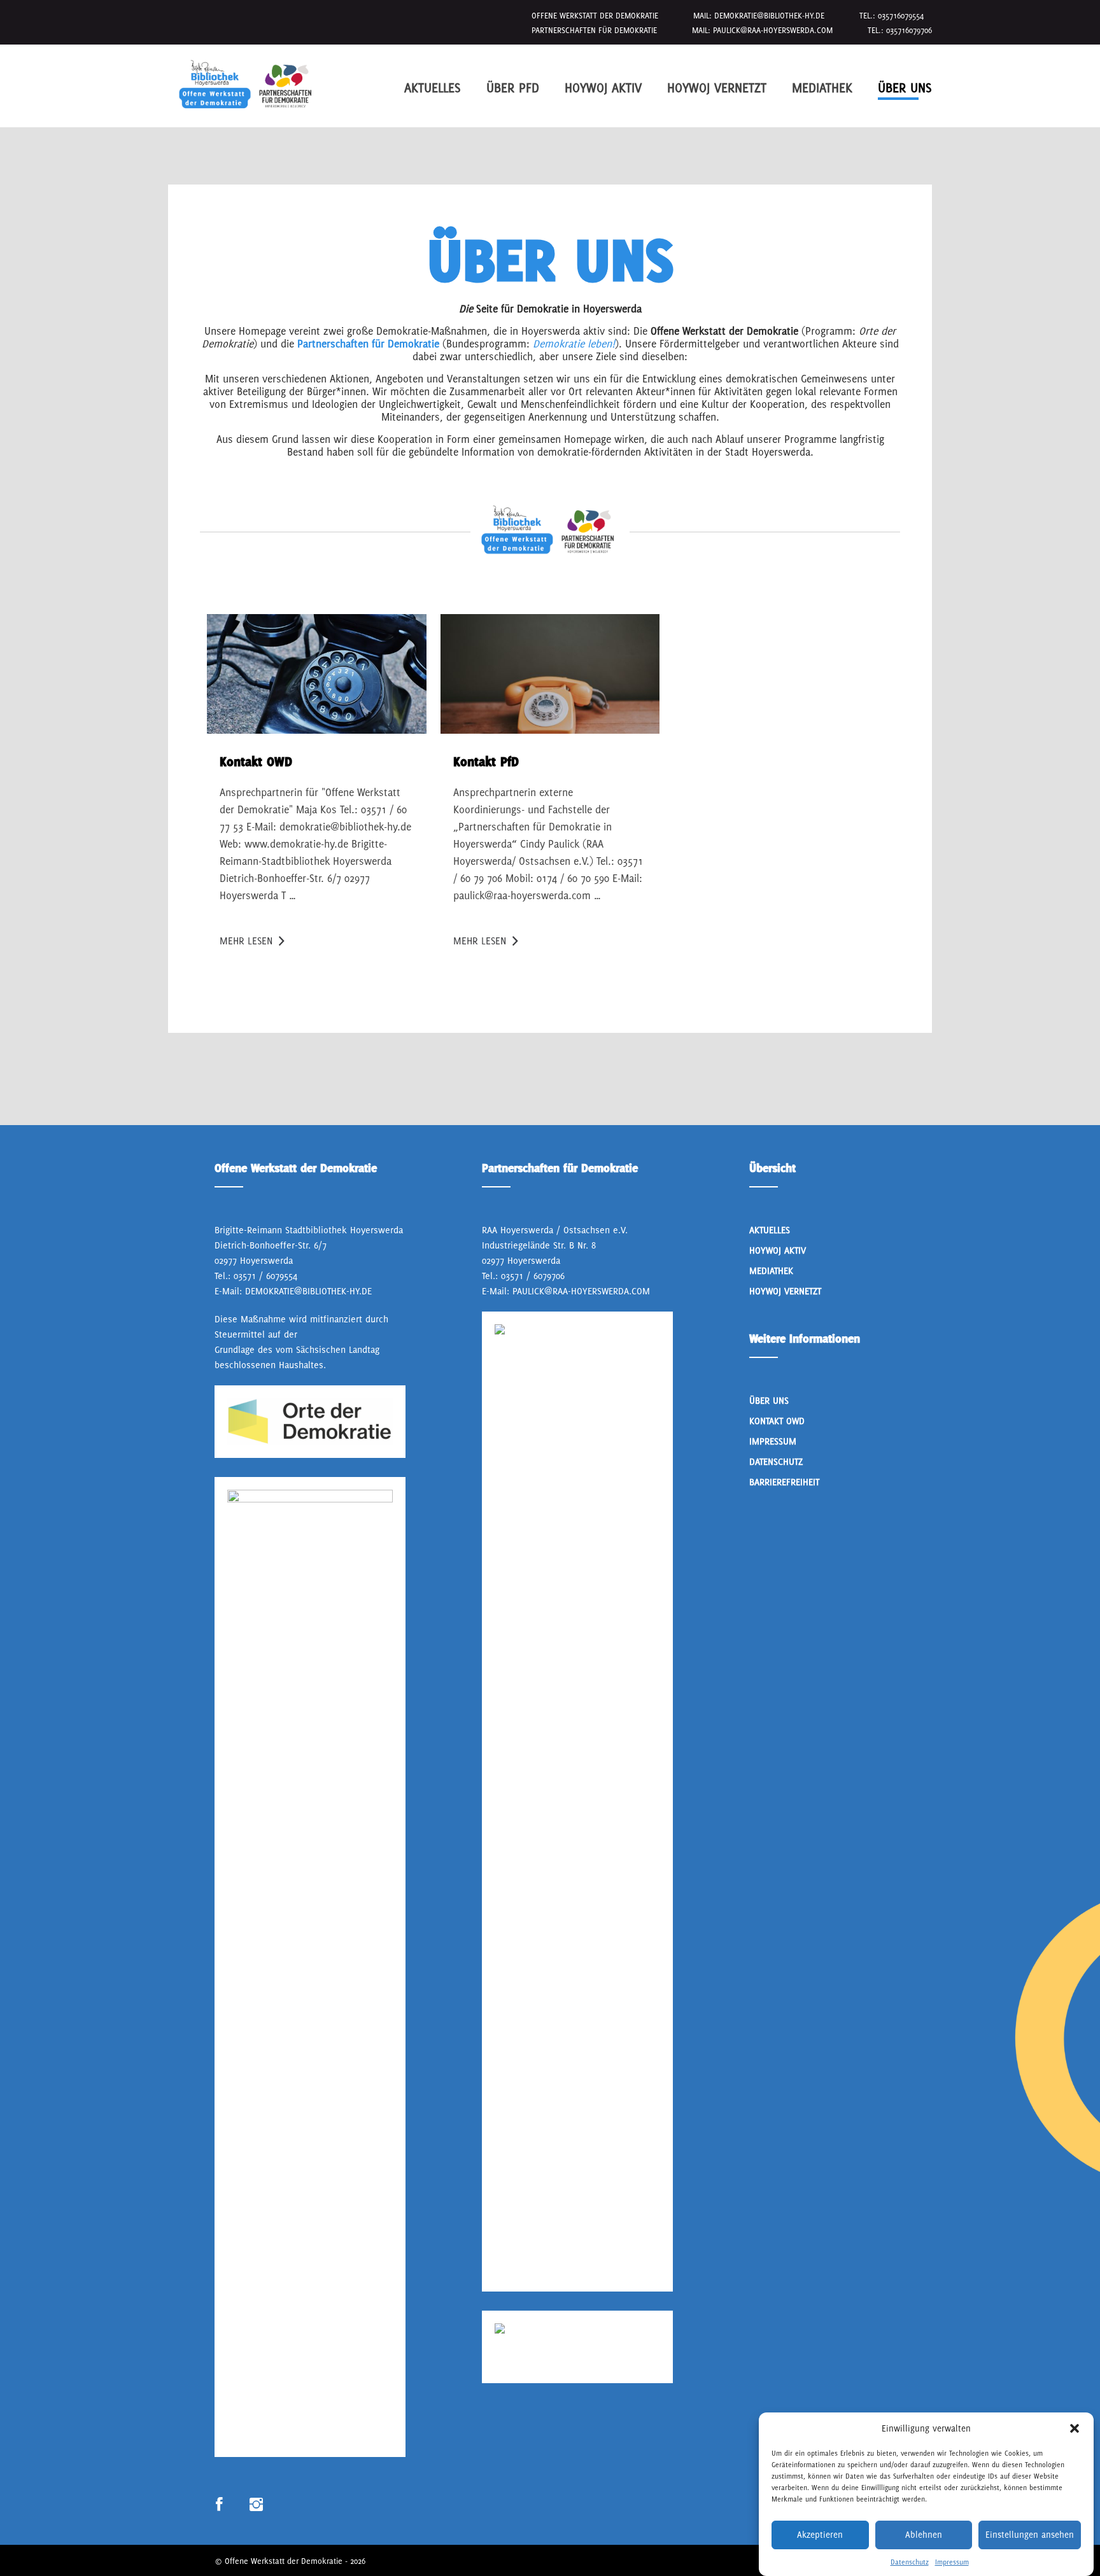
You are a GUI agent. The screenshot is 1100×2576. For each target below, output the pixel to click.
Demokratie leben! (574, 344)
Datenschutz (910, 2562)
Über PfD (513, 87)
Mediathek (822, 87)
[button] (1075, 2428)
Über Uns (905, 87)
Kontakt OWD (777, 1421)
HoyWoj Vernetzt (717, 87)
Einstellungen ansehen (1030, 2535)
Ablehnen (924, 2535)
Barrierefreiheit (784, 1482)
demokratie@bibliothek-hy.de (769, 16)
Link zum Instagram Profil (256, 2505)
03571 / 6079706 (533, 1276)
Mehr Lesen (246, 941)
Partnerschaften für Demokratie (368, 344)
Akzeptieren (820, 2535)
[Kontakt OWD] (317, 674)
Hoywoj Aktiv (603, 87)
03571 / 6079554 (265, 1276)
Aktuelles (433, 87)
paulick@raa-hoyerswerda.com (773, 30)
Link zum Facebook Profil (219, 2505)
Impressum (952, 2562)
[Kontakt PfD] (550, 674)
